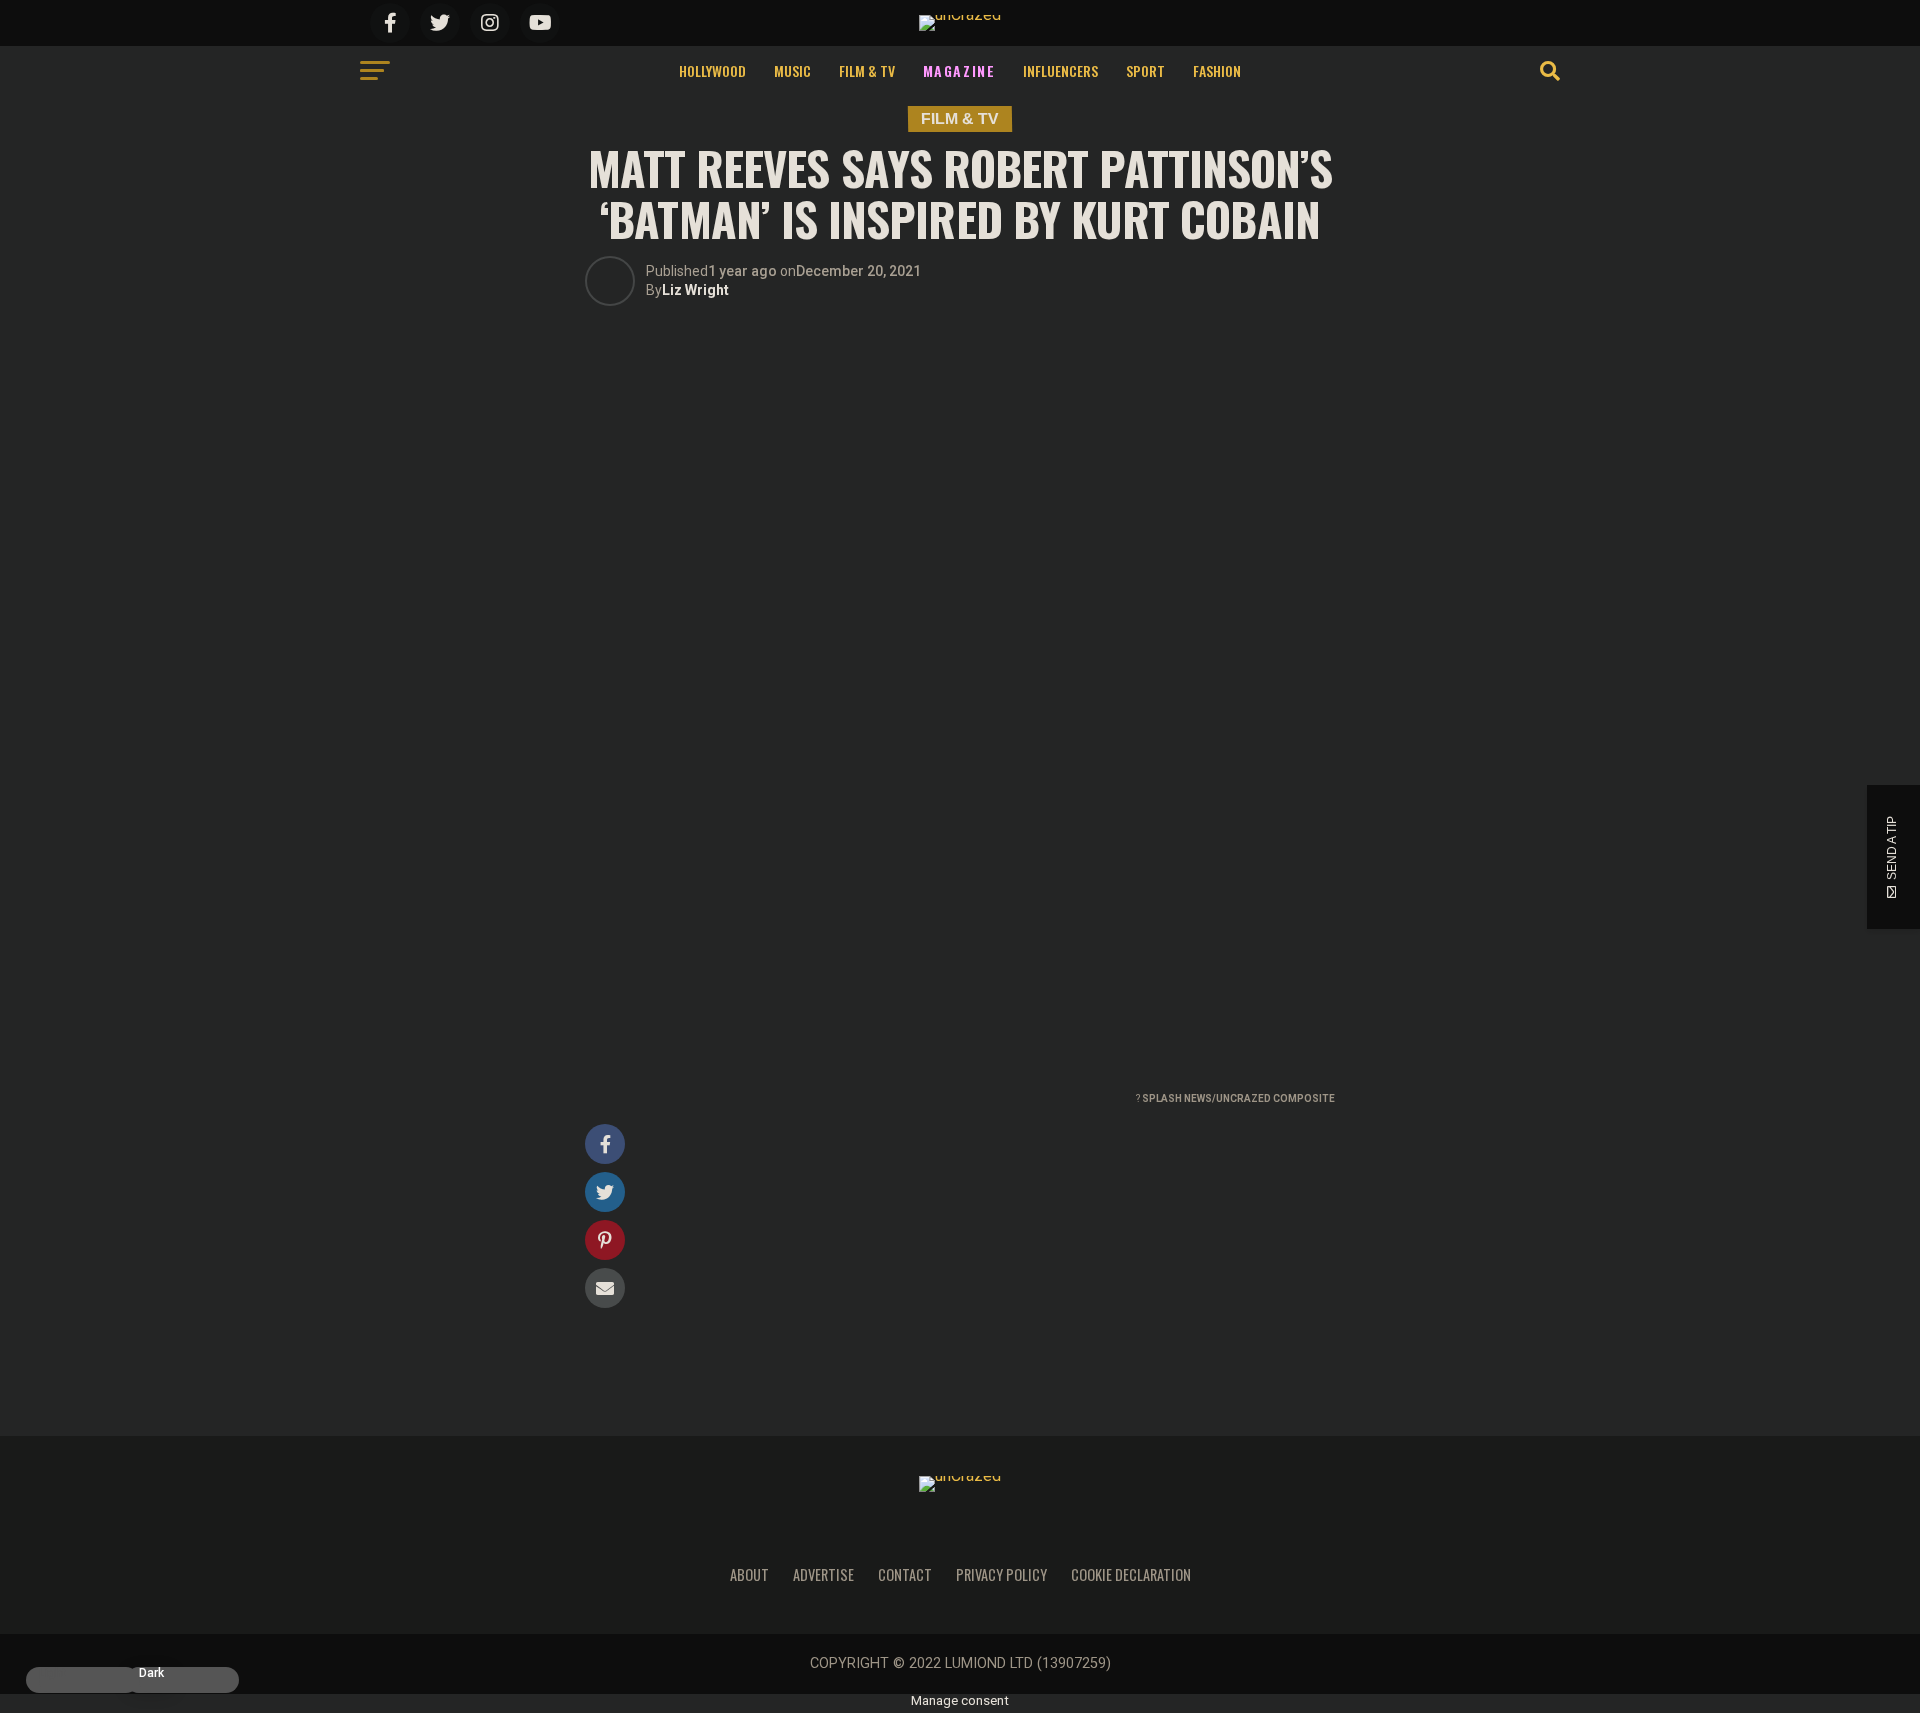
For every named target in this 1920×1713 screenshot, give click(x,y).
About (749, 1574)
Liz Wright (695, 290)
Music (792, 70)
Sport (1145, 70)
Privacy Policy (1001, 1574)
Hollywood (712, 70)
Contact (905, 1574)
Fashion (1217, 70)
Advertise (823, 1574)
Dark (151, 1673)
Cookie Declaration (1131, 1574)
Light (52, 1673)
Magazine (959, 70)
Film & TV (867, 70)
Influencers (1060, 70)
